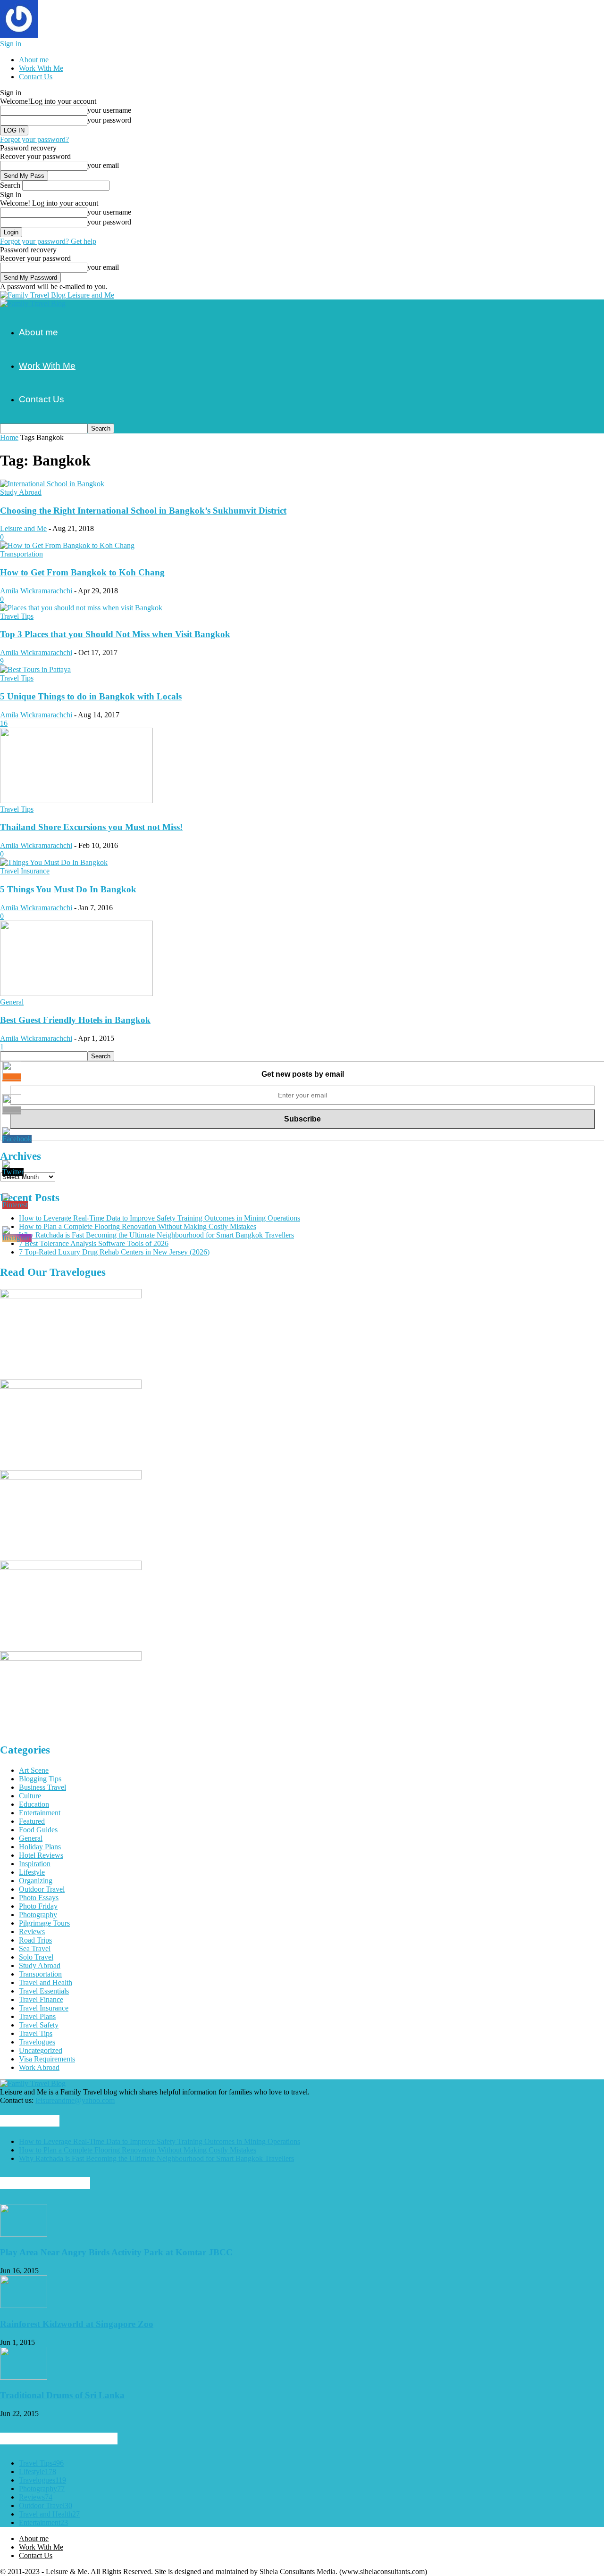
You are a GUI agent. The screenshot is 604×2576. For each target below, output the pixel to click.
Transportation (21, 554)
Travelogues (37, 2042)
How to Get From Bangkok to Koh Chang (82, 572)
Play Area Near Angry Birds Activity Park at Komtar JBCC (116, 2252)
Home (9, 437)
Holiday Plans (40, 1847)
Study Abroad (21, 492)
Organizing (36, 1881)
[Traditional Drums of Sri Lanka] (24, 2377)
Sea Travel (35, 1949)
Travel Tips (17, 616)
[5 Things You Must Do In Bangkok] (54, 862)
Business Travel (42, 1787)
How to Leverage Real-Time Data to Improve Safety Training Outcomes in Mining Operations (159, 1218)
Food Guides (38, 1830)
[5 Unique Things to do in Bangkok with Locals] (35, 669)
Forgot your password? (34, 139)
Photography (38, 1915)
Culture (30, 1796)
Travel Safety (39, 2025)
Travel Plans (37, 2016)
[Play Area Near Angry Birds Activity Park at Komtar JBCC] (24, 2234)
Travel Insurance (25, 871)
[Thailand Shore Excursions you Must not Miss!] (76, 801)
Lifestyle (32, 1872)
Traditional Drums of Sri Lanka (62, 2395)
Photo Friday (38, 1906)
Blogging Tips (40, 1779)
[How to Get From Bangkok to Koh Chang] (67, 545)
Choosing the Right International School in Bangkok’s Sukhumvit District (143, 511)
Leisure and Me (23, 528)
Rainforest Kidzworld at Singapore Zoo (77, 2324)
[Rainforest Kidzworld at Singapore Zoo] (24, 2306)
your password (109, 120)
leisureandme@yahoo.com (75, 2100)
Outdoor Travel (42, 1889)
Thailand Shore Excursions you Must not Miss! (91, 827)
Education (34, 1804)
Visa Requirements (47, 2059)
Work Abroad (39, 2067)
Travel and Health (46, 1982)
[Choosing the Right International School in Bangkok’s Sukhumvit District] (52, 484)
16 (4, 723)
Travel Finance (41, 1999)
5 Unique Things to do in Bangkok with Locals (91, 696)
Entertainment (40, 1813)
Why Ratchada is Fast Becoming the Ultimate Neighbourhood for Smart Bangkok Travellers (156, 1235)
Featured (32, 1821)
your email (103, 165)
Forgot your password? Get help (48, 241)
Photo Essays (39, 1898)
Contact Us (36, 77)
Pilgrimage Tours (44, 1923)
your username (109, 110)
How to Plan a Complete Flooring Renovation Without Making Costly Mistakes (138, 1226)
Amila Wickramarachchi (36, 591)
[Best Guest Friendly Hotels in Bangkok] (76, 993)
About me (34, 60)
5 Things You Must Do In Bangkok (68, 889)
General (12, 1002)
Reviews (32, 1932)
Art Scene (34, 1770)
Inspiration (35, 1864)
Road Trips (35, 1940)
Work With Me (41, 68)
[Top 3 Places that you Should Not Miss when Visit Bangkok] (81, 608)
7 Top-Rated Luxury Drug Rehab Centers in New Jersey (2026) (114, 1252)
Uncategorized (41, 2050)
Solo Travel (36, 1957)
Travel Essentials (44, 1991)
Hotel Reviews (41, 1855)
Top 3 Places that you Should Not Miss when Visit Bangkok (115, 634)
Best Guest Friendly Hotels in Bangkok (75, 1020)
